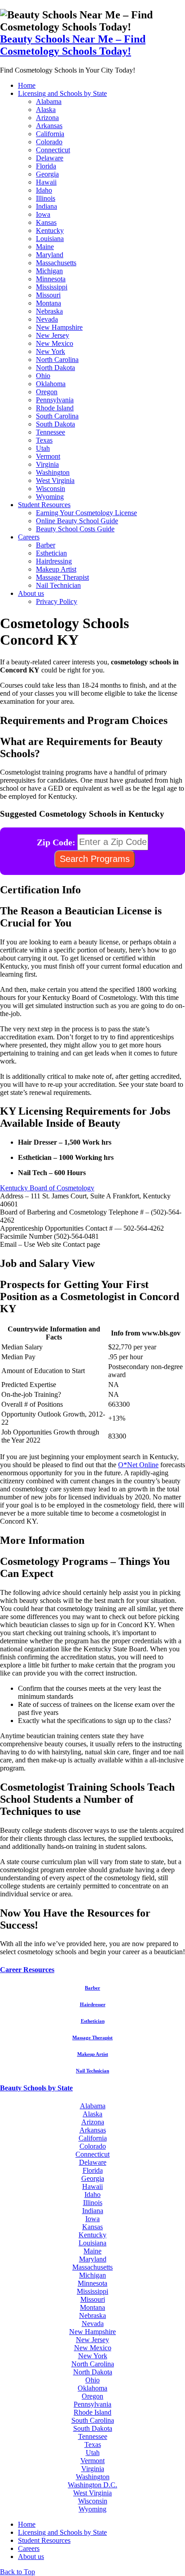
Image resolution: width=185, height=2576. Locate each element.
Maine (45, 247)
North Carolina (57, 360)
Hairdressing (54, 561)
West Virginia (55, 480)
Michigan (49, 271)
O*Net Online (138, 1465)
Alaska (46, 110)
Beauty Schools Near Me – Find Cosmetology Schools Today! (73, 45)
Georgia (47, 174)
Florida (46, 166)
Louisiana (50, 239)
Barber (46, 545)
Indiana (46, 206)
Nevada (47, 319)
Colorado (49, 142)
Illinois (46, 198)
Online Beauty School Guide (77, 521)
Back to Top (18, 2572)
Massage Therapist (62, 577)
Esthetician (51, 553)
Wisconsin (51, 489)
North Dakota (55, 368)
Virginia (47, 464)
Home (27, 85)
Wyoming (50, 497)
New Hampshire (59, 327)
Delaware (50, 158)
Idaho (44, 190)
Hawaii (46, 182)
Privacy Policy (57, 601)
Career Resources (27, 1970)
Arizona (47, 118)
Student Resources (44, 505)
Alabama (49, 101)
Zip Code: (56, 842)
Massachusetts (56, 263)
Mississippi (52, 287)
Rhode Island (55, 408)
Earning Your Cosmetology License (86, 513)
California (50, 134)
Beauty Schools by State (36, 2088)
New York (51, 351)
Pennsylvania (55, 400)
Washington (53, 472)
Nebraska (49, 311)
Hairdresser (93, 2004)
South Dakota (55, 424)
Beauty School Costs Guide (75, 529)
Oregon (47, 392)
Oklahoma (51, 384)
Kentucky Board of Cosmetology (47, 1188)
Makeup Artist (56, 569)
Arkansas (49, 126)
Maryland (50, 255)
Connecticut (53, 150)
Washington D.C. (92, 2485)
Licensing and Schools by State (62, 93)
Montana (48, 303)
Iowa (43, 214)
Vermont (48, 456)
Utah (43, 448)
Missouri (48, 295)
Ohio (43, 376)
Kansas (46, 222)
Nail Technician (58, 585)
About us (31, 593)
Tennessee (51, 432)
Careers (29, 537)
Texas (44, 440)
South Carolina (57, 416)
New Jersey (53, 335)
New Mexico (55, 343)
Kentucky (50, 230)
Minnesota (51, 279)
